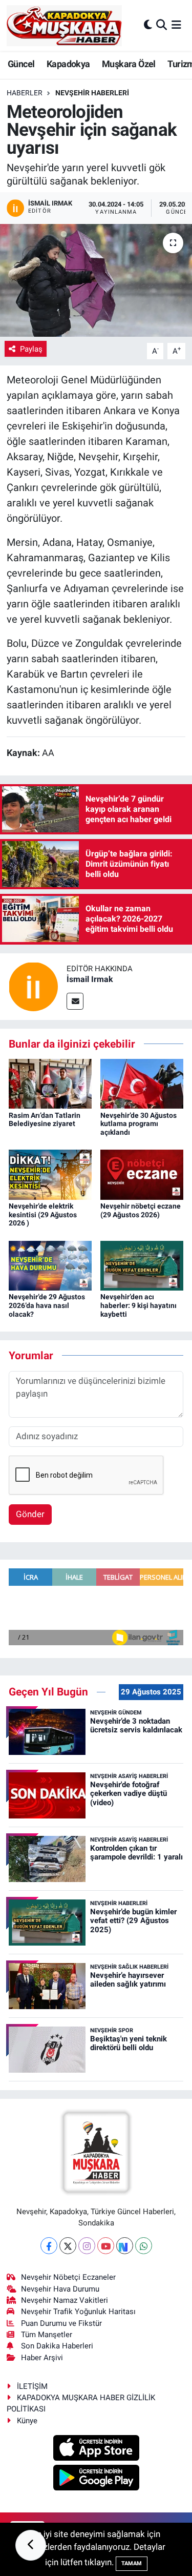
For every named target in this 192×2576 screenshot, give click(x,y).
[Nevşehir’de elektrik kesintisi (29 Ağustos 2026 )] (50, 1174)
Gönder (30, 1514)
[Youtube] (106, 2246)
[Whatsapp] (144, 2246)
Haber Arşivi (42, 2358)
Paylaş (31, 349)
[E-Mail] (75, 1001)
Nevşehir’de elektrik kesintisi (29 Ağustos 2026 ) (43, 1215)
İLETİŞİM (32, 2386)
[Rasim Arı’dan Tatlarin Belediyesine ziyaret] (50, 1083)
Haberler (25, 93)
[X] (68, 2246)
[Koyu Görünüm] (148, 25)
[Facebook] (49, 2246)
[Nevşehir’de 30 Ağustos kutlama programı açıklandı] (142, 1083)
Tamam (132, 2563)
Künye (27, 2421)
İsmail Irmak (90, 979)
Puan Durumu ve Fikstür (61, 2323)
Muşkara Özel (129, 64)
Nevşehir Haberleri (92, 93)
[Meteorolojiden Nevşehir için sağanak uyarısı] (96, 280)
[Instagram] (87, 2246)
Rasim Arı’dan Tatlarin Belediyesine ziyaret (45, 1120)
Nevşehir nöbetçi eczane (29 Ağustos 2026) (141, 1210)
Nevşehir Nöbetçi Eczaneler (68, 2277)
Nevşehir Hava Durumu (60, 2289)
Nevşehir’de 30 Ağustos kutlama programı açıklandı (138, 1124)
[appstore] (96, 2449)
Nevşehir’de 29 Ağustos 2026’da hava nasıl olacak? (47, 1305)
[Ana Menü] (176, 25)
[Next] (125, 2246)
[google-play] (96, 2479)
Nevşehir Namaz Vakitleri (65, 2300)
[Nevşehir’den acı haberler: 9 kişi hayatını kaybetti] (142, 1265)
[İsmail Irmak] (33, 986)
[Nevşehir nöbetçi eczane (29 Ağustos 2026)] (142, 1174)
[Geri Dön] (31, 2545)
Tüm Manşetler (47, 2335)
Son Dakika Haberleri (57, 2346)
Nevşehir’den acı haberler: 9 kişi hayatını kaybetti (138, 1305)
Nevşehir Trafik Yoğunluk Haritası (78, 2312)
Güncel (21, 64)
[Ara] (162, 25)
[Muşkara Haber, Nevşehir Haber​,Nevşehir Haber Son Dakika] (64, 25)
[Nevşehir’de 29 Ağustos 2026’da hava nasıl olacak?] (50, 1265)
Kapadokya (68, 64)
